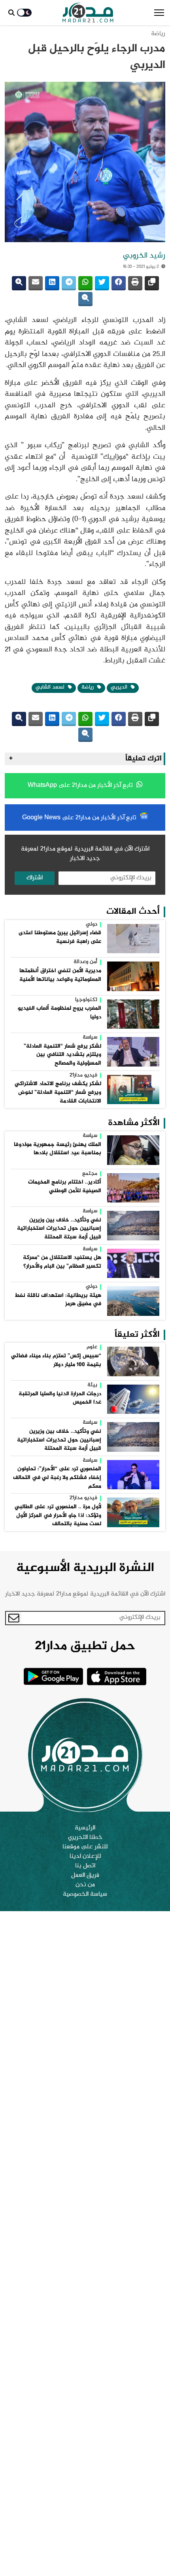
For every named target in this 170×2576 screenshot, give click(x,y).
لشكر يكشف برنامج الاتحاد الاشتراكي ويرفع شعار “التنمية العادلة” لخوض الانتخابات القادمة (58, 1092)
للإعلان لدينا (85, 1857)
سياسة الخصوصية (85, 1895)
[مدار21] (88, 13)
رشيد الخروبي (144, 256)
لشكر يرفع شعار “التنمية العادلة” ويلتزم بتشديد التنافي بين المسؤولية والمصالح (62, 1055)
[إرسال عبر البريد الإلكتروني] (36, 283)
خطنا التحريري (85, 1838)
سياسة (90, 1038)
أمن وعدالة (85, 962)
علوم (92, 1347)
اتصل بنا (85, 1866)
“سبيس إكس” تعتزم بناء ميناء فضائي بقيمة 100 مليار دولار (56, 1360)
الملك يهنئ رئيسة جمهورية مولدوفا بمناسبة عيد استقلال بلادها (58, 1149)
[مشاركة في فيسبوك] (119, 283)
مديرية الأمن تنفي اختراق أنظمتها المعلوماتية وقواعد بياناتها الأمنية (60, 975)
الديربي (120, 687)
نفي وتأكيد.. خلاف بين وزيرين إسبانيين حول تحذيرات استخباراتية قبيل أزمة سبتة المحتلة (59, 1229)
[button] (159, 13)
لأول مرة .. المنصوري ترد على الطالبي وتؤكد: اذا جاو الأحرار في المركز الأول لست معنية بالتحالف (58, 1516)
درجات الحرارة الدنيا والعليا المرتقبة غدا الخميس (60, 1398)
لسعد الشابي (51, 687)
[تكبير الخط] (19, 283)
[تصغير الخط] (85, 299)
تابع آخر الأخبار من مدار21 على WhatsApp (81, 786)
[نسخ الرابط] (152, 283)
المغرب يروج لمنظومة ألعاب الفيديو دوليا (59, 1013)
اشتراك (35, 878)
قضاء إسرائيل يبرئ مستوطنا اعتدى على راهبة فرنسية (60, 937)
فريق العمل (85, 1876)
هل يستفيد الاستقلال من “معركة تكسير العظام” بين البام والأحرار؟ (62, 1262)
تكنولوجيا (86, 1000)
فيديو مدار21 (83, 1076)
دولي (92, 925)
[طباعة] (135, 283)
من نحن (85, 1885)
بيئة (92, 1385)
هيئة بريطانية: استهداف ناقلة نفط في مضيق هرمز (58, 1300)
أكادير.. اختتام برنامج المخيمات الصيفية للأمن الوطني (65, 1187)
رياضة (158, 34)
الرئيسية (85, 1828)
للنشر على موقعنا (85, 1847)
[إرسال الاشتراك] (14, 1618)
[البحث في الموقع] (11, 13)
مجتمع (90, 1174)
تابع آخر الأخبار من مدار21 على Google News (80, 818)
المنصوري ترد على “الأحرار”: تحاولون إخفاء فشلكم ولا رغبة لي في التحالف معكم (57, 1478)
